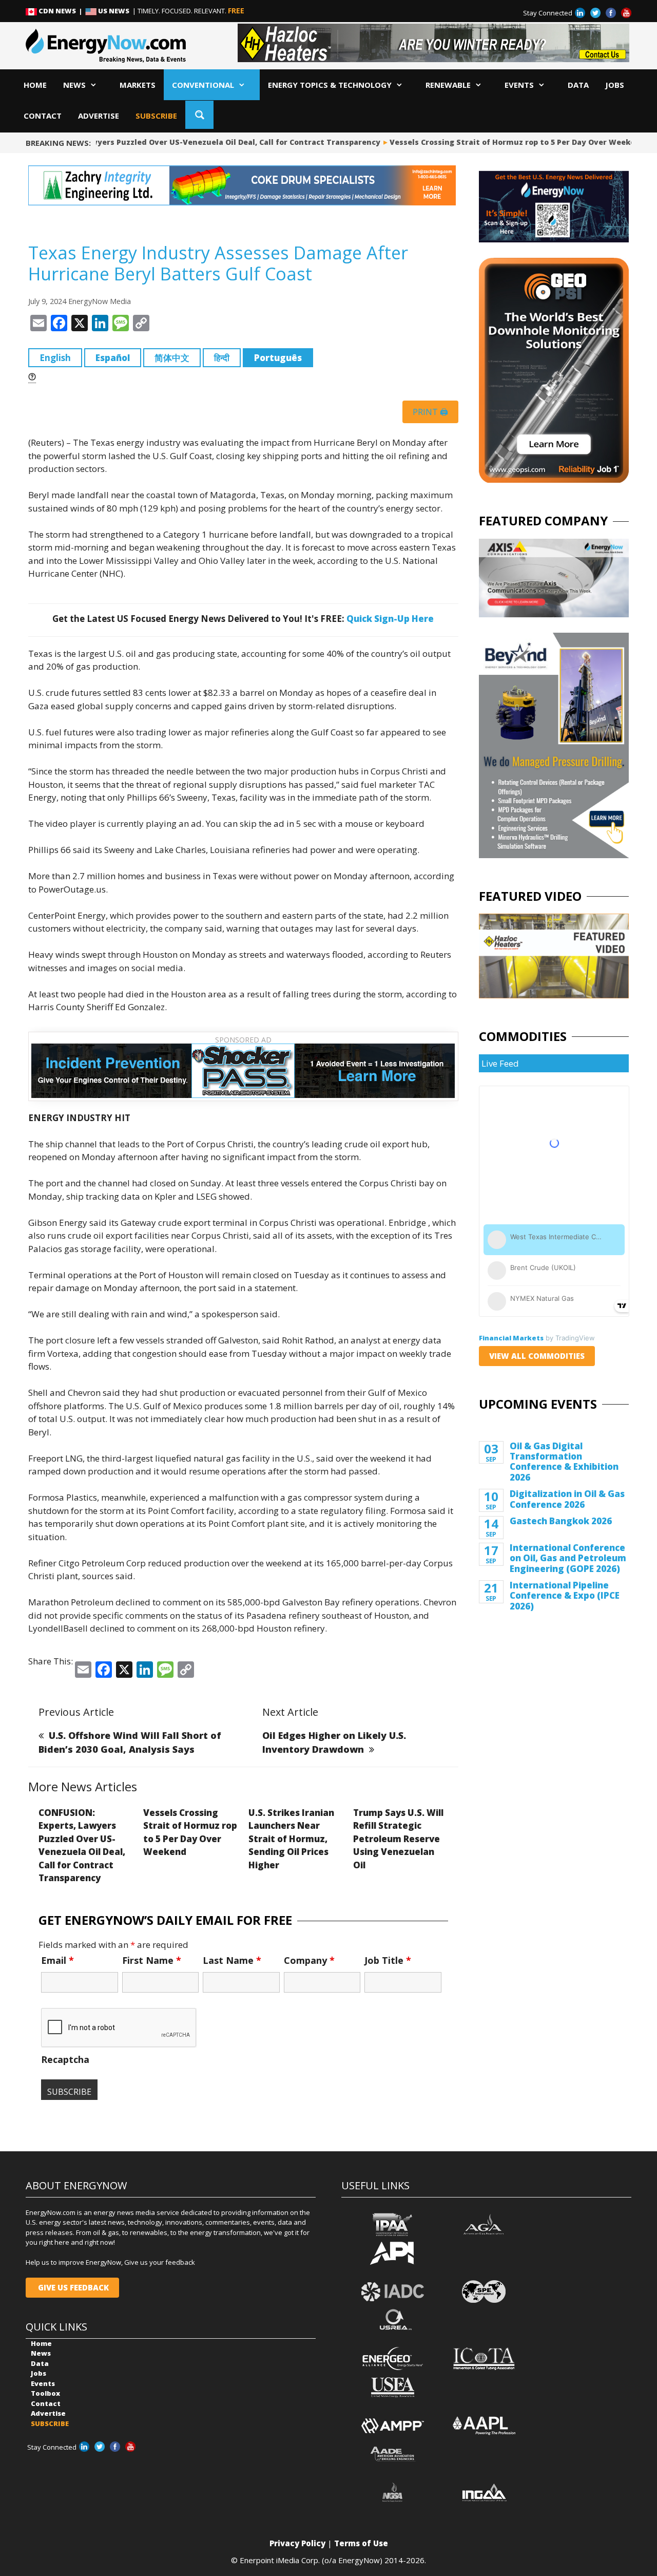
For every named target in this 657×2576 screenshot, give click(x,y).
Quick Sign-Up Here (390, 619)
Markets (138, 85)
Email (57, 1960)
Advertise (99, 116)
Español (113, 358)
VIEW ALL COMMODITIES (537, 1356)
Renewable (448, 85)
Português (278, 358)
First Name (152, 1960)
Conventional (203, 85)
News (74, 85)
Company (309, 1960)
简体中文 (172, 358)
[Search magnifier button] (199, 115)
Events (519, 85)
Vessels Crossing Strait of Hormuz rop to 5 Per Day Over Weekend (498, 142)
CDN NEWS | (61, 11)
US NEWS (114, 11)
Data (578, 85)
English (55, 358)
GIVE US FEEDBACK (72, 2287)
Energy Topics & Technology (330, 85)
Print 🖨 (430, 412)
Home (35, 85)
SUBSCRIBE (156, 116)
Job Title (388, 1960)
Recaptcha (65, 2059)
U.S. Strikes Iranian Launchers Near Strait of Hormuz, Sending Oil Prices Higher (291, 1839)
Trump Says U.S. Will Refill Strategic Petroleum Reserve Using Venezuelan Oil (398, 1839)
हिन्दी (222, 358)
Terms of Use (361, 2543)
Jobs (615, 85)
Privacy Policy (297, 2543)
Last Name (232, 1960)
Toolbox (45, 2393)
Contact (43, 116)
